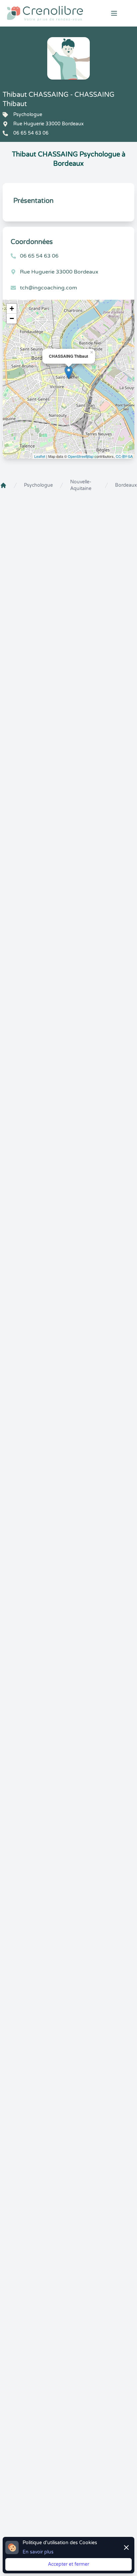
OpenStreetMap (81, 456)
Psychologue (38, 485)
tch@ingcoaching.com (49, 288)
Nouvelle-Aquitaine (81, 485)
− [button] (12, 318)
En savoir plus (38, 2552)
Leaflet (40, 456)
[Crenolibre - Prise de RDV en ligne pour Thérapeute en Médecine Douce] (46, 13)
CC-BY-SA (124, 456)
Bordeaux (126, 485)
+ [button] (12, 308)
